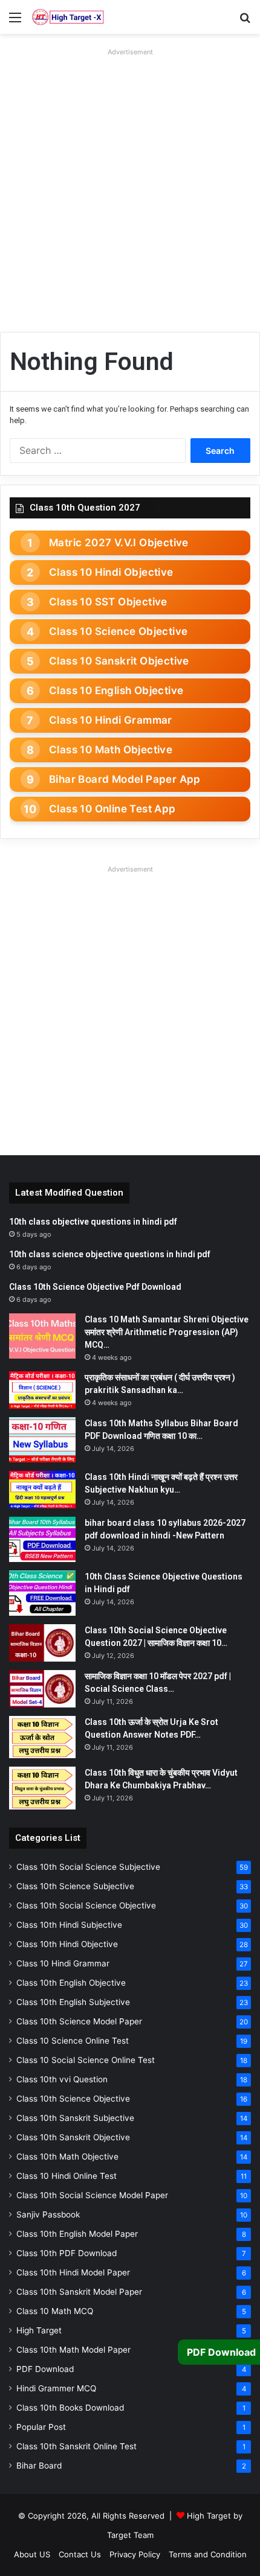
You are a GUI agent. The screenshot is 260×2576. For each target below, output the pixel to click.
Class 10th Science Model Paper (79, 2021)
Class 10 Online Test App (112, 809)
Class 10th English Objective (71, 1983)
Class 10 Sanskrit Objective (119, 661)
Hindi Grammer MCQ (56, 2388)
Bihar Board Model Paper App (125, 779)
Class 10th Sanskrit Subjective (75, 2118)
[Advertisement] (130, 190)
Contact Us (80, 2554)
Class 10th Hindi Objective (67, 1944)
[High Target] (68, 17)
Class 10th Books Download (70, 2408)
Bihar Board (39, 2466)
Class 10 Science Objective (118, 631)
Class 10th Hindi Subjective (69, 1925)
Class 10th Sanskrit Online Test (76, 2446)
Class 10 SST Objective (108, 602)
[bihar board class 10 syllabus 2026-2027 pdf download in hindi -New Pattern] (42, 1539)
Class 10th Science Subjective (75, 1886)
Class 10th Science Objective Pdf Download (95, 1287)
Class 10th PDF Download (67, 2253)
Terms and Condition (208, 2554)
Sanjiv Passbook (48, 2214)
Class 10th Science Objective (73, 2099)
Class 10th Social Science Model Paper (92, 2195)
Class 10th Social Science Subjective (88, 1867)
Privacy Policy (135, 2554)
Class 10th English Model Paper (77, 2234)
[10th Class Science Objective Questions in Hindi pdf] (42, 1593)
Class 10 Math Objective (111, 750)
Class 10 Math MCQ (55, 2311)
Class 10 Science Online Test (73, 2041)
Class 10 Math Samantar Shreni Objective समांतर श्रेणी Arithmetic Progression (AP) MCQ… (167, 1332)
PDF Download (45, 2369)
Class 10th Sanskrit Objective (73, 2137)
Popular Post (41, 2427)
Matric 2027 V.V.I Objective (119, 543)
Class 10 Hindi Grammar (111, 720)
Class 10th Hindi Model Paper (73, 2272)
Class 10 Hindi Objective (111, 572)
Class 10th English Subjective (73, 2002)
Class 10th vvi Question (62, 2079)
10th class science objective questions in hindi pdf (110, 1254)
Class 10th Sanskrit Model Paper (79, 2292)
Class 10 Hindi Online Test (67, 2176)
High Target (39, 2330)
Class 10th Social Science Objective (86, 1905)
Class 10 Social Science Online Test (86, 2060)
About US (32, 2554)
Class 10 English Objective (116, 690)
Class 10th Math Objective (67, 2157)
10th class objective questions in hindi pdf (93, 1222)
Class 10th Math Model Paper (73, 2350)
